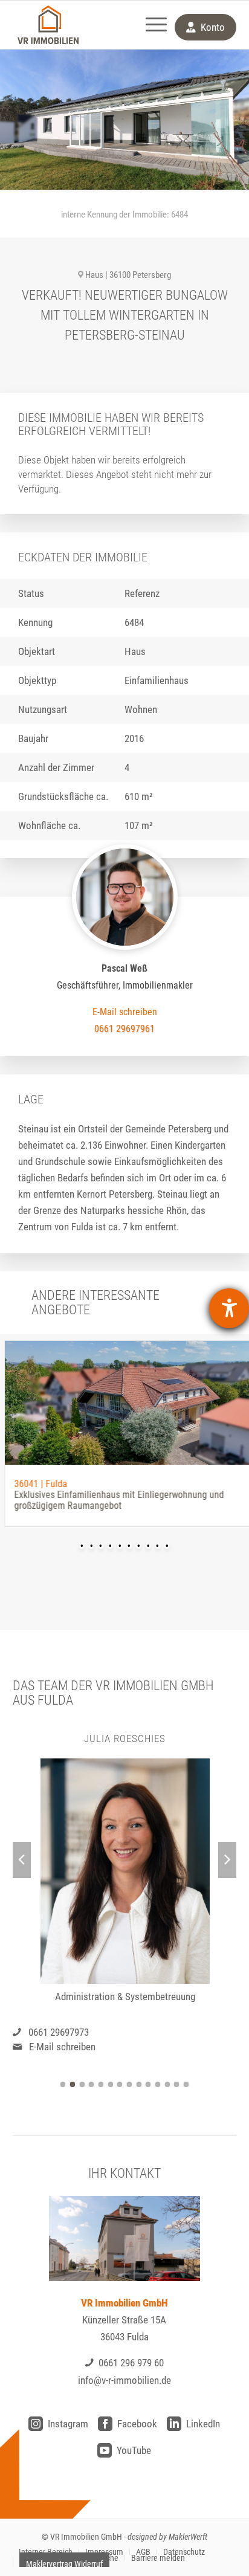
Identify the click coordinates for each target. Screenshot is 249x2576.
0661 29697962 (59, 2032)
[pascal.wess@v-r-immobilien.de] (125, 1012)
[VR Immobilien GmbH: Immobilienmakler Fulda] (48, 25)
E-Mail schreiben (62, 2047)
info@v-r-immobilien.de (124, 2380)
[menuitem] (150, 25)
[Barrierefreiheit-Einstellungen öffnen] (229, 1308)
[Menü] (150, 25)
